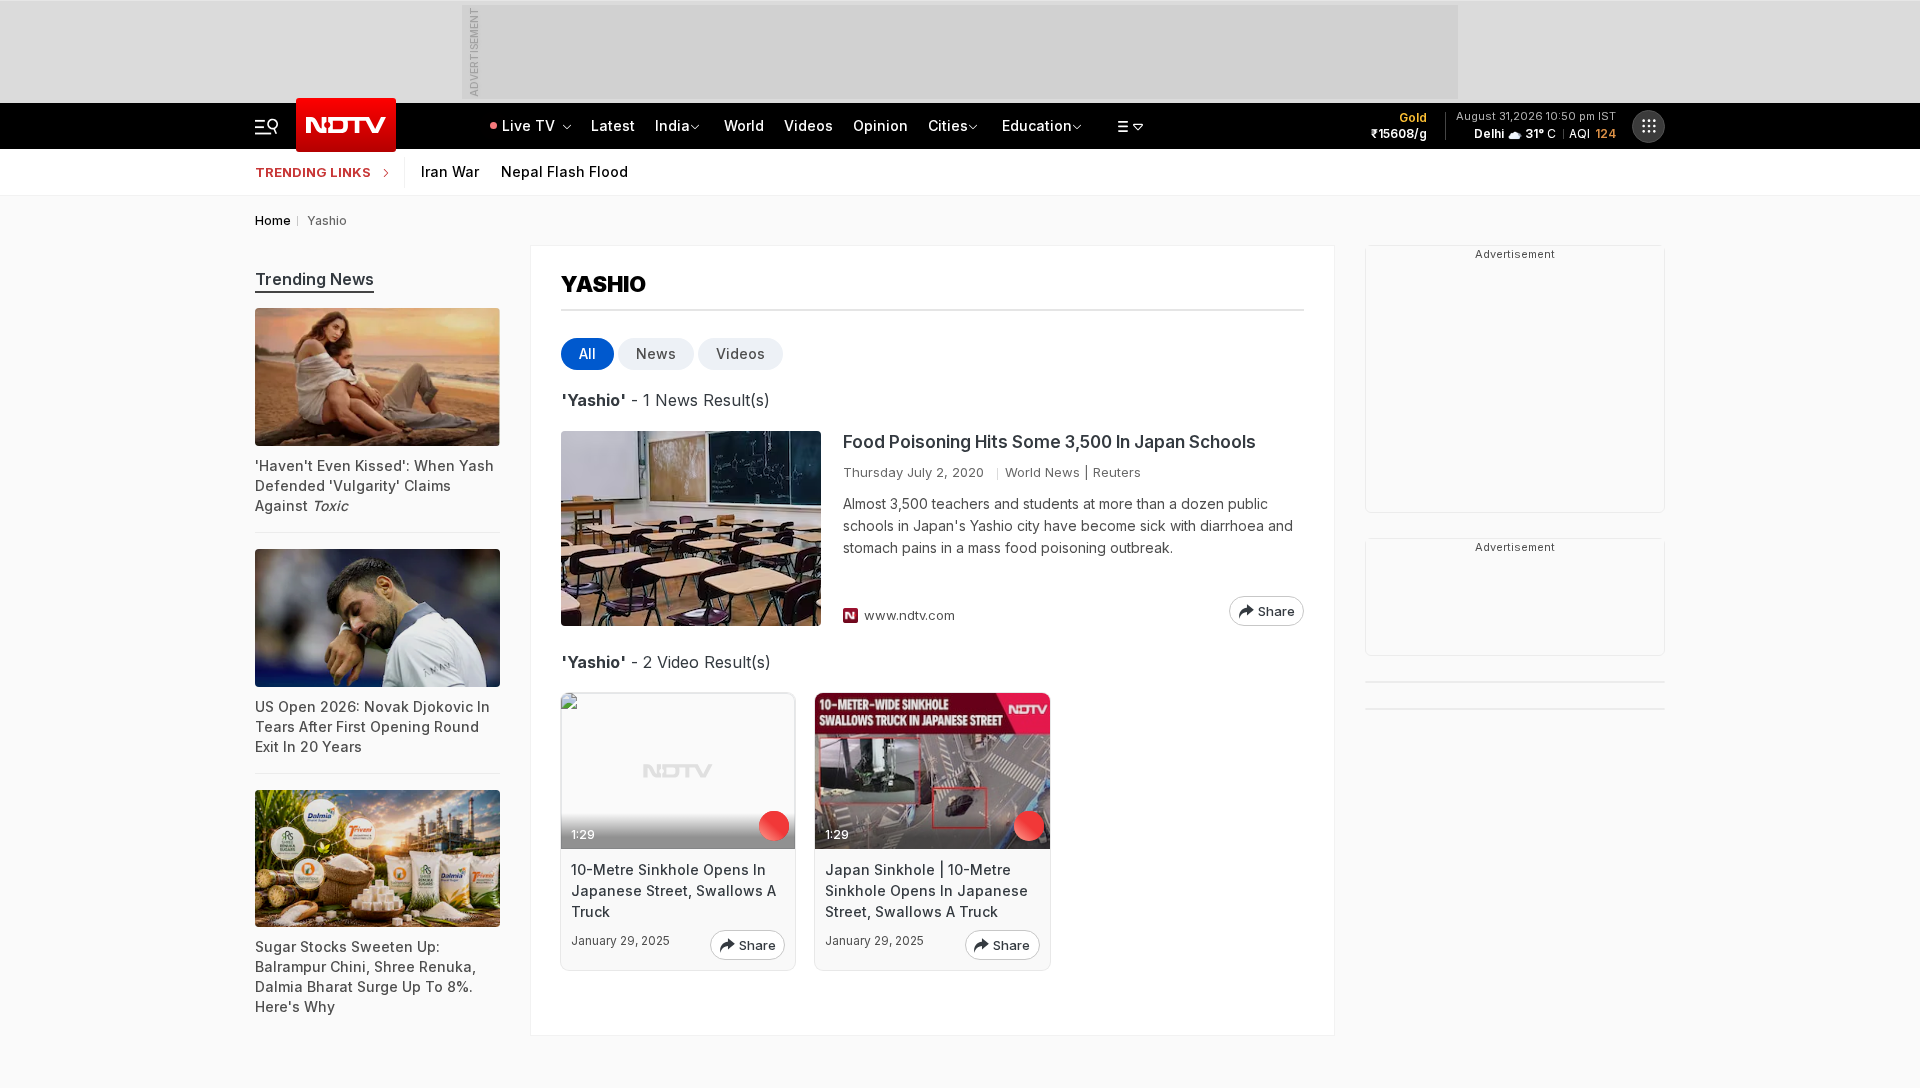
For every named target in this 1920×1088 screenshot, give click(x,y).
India (672, 125)
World (744, 125)
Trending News (314, 279)
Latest (613, 125)
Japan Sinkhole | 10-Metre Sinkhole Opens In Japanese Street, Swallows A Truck (926, 890)
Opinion (880, 125)
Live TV (530, 125)
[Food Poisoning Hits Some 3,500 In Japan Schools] (691, 528)
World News (1042, 472)
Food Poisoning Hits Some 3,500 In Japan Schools (1049, 442)
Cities (948, 125)
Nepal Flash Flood (564, 171)
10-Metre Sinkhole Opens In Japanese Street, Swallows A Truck (673, 890)
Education (1037, 125)
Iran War (450, 171)
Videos (808, 125)
